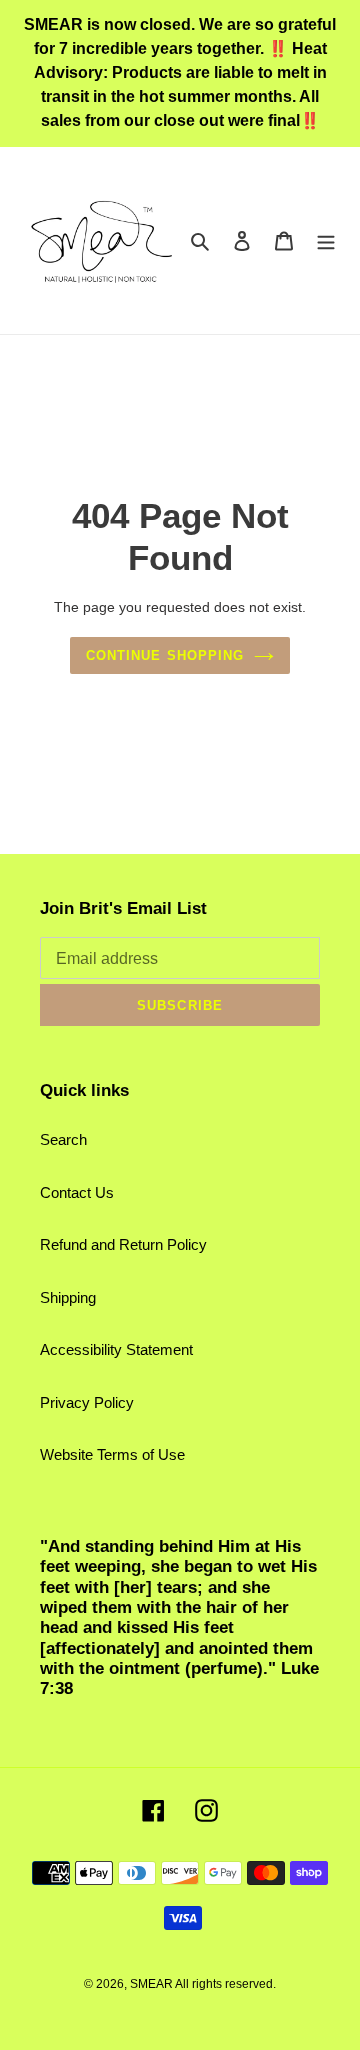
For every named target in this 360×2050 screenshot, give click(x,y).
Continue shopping (165, 655)
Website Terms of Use (112, 1454)
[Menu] (326, 240)
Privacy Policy (87, 1402)
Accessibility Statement (116, 1349)
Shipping (68, 1297)
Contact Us (77, 1192)
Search (63, 1139)
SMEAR (151, 1984)
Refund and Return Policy (123, 1244)
